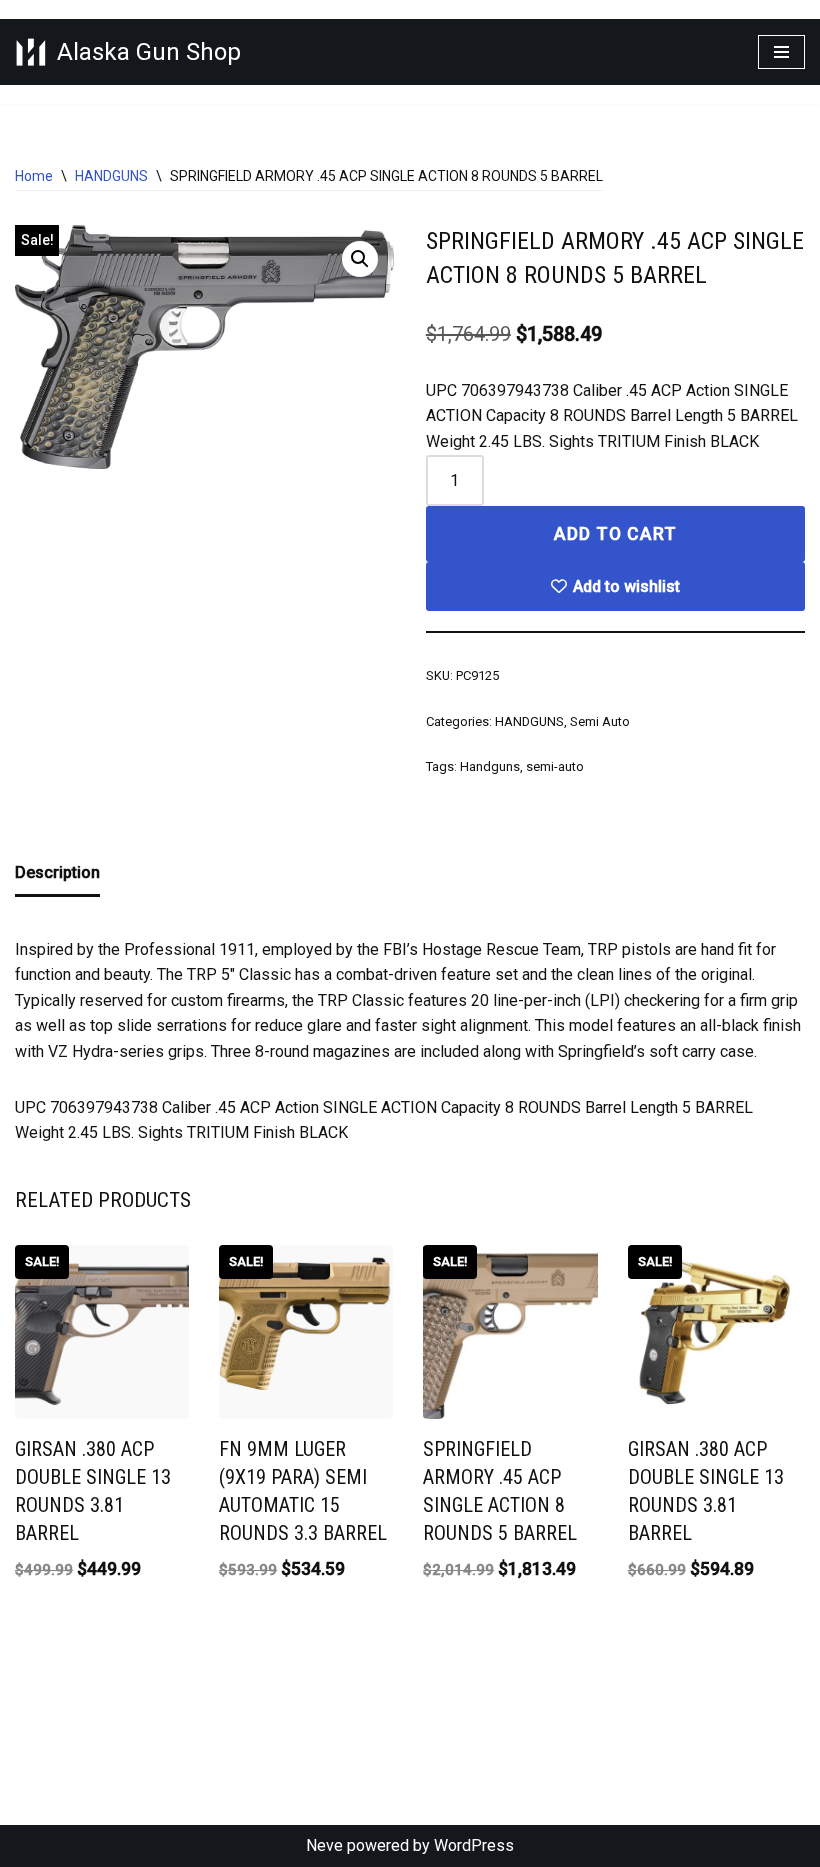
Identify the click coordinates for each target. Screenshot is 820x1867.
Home (34, 176)
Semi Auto (600, 721)
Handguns (490, 766)
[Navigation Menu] (781, 52)
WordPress (474, 1845)
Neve (324, 1845)
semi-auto (555, 766)
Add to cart (615, 534)
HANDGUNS (111, 176)
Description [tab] (57, 872)
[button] (360, 259)
